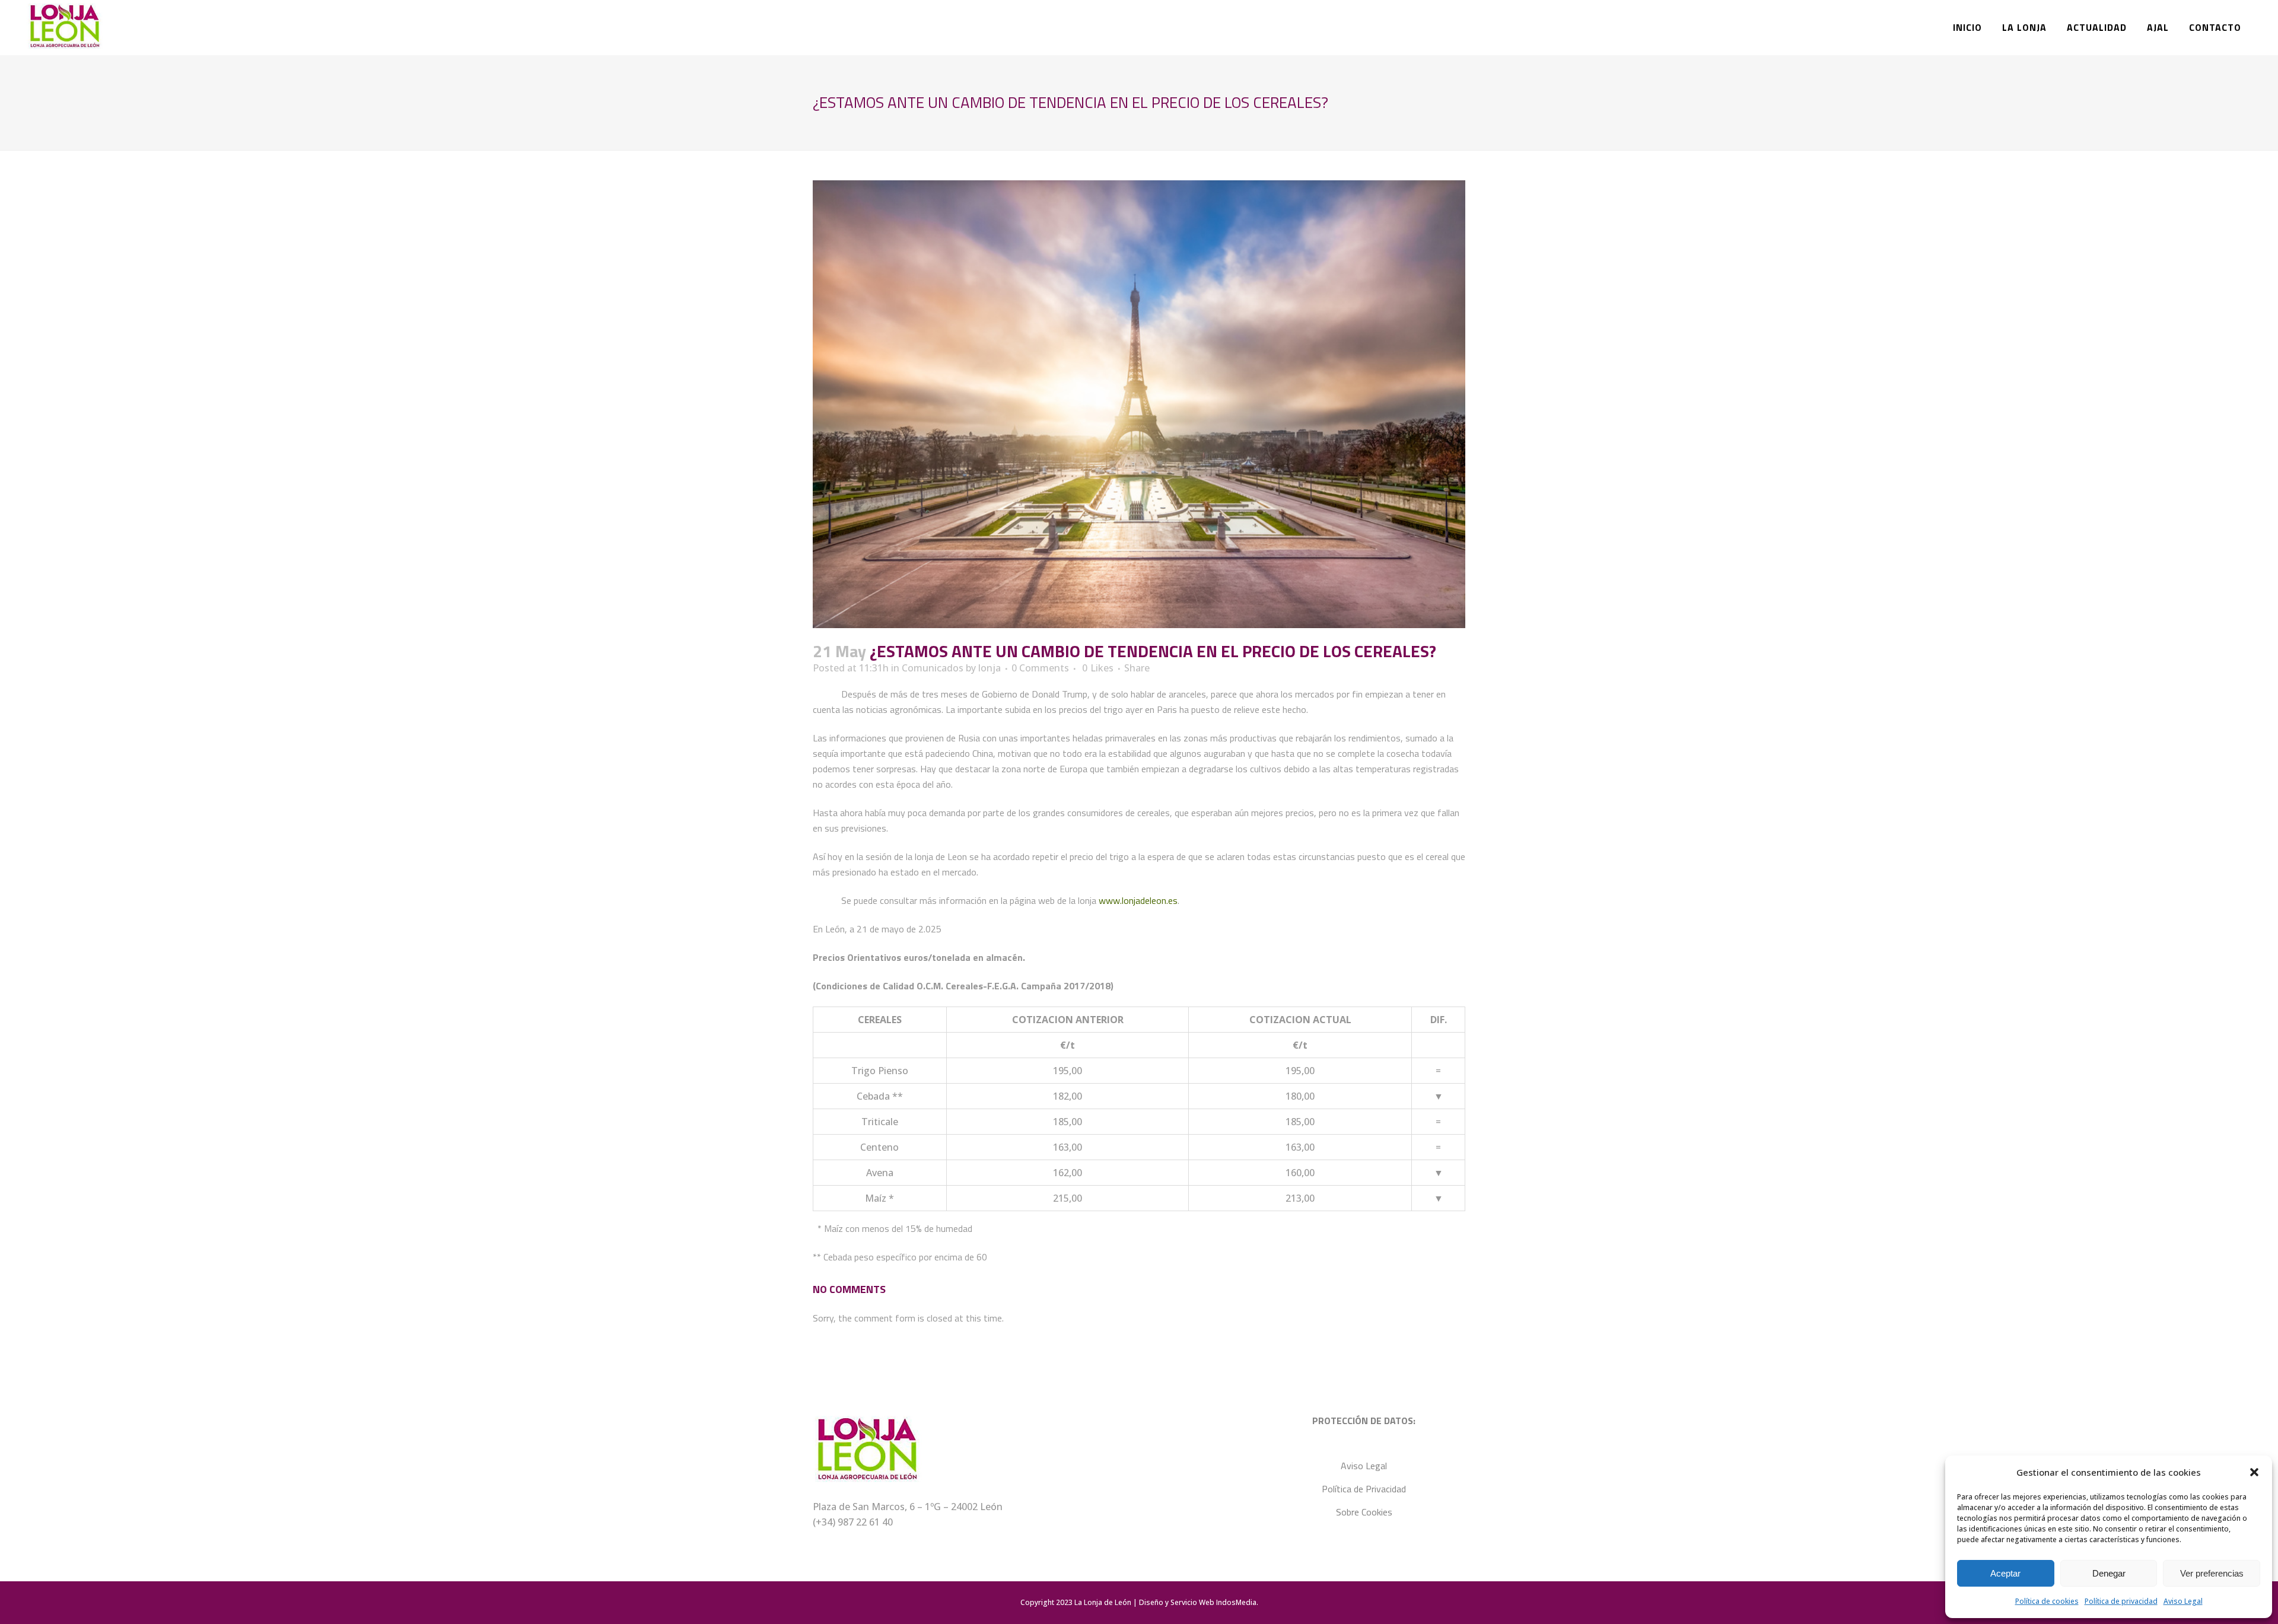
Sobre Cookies (1364, 1512)
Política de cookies (2047, 1601)
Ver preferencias (2212, 1573)
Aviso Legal (2183, 1601)
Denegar (2109, 1573)
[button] (2254, 1472)
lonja (990, 668)
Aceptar (2005, 1573)
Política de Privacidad (1364, 1489)
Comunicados (933, 668)
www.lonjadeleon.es (1138, 900)
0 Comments (1040, 668)
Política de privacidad (2121, 1601)
